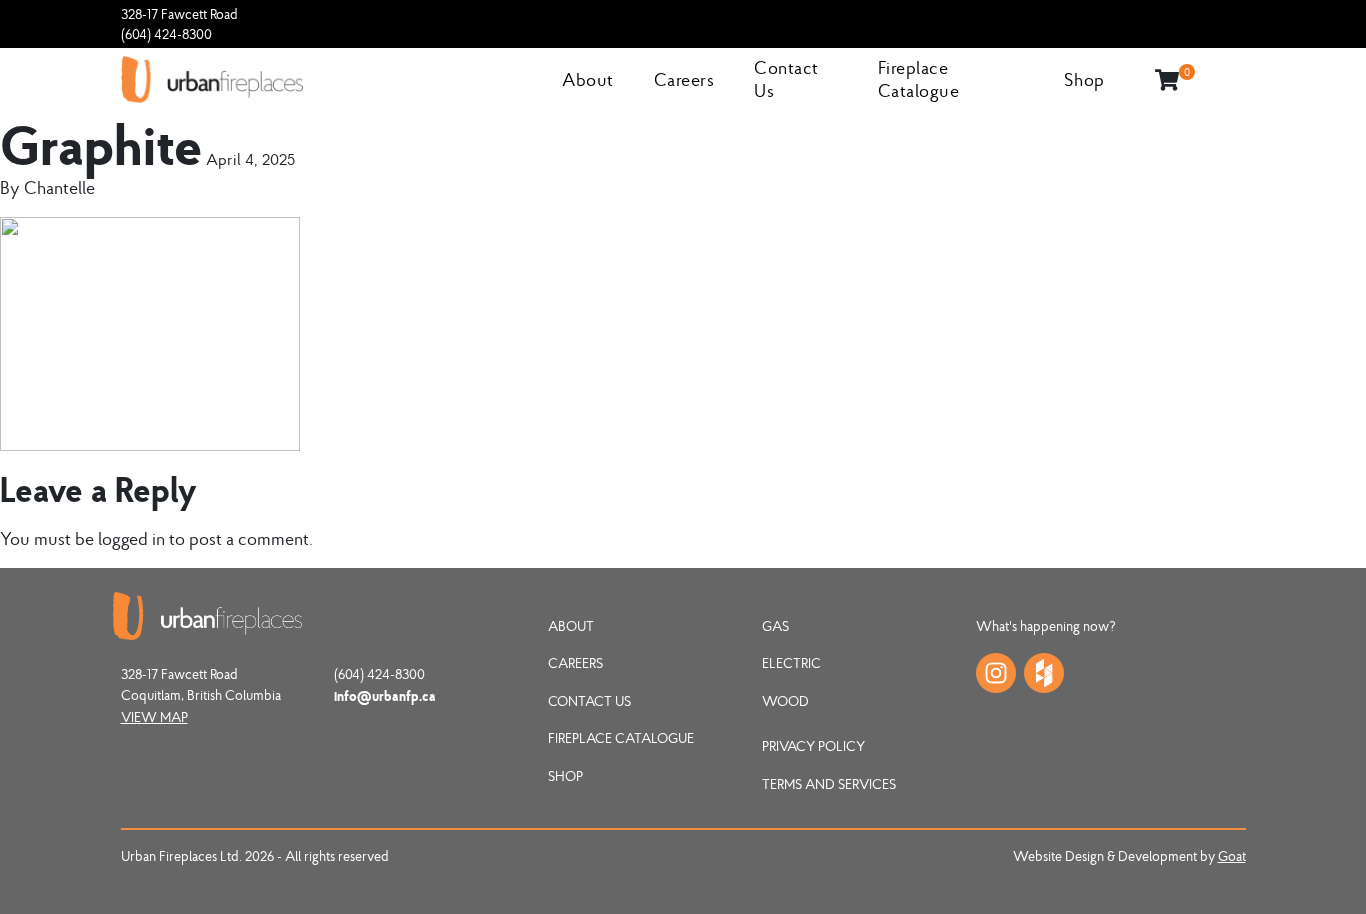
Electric (791, 663)
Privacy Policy (813, 746)
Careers (684, 79)
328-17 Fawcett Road (179, 14)
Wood (785, 701)
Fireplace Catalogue (919, 79)
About (588, 79)
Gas (775, 626)
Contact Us (589, 701)
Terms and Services (829, 784)
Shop (1084, 79)
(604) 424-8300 (166, 34)
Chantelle (59, 187)
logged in (131, 538)
